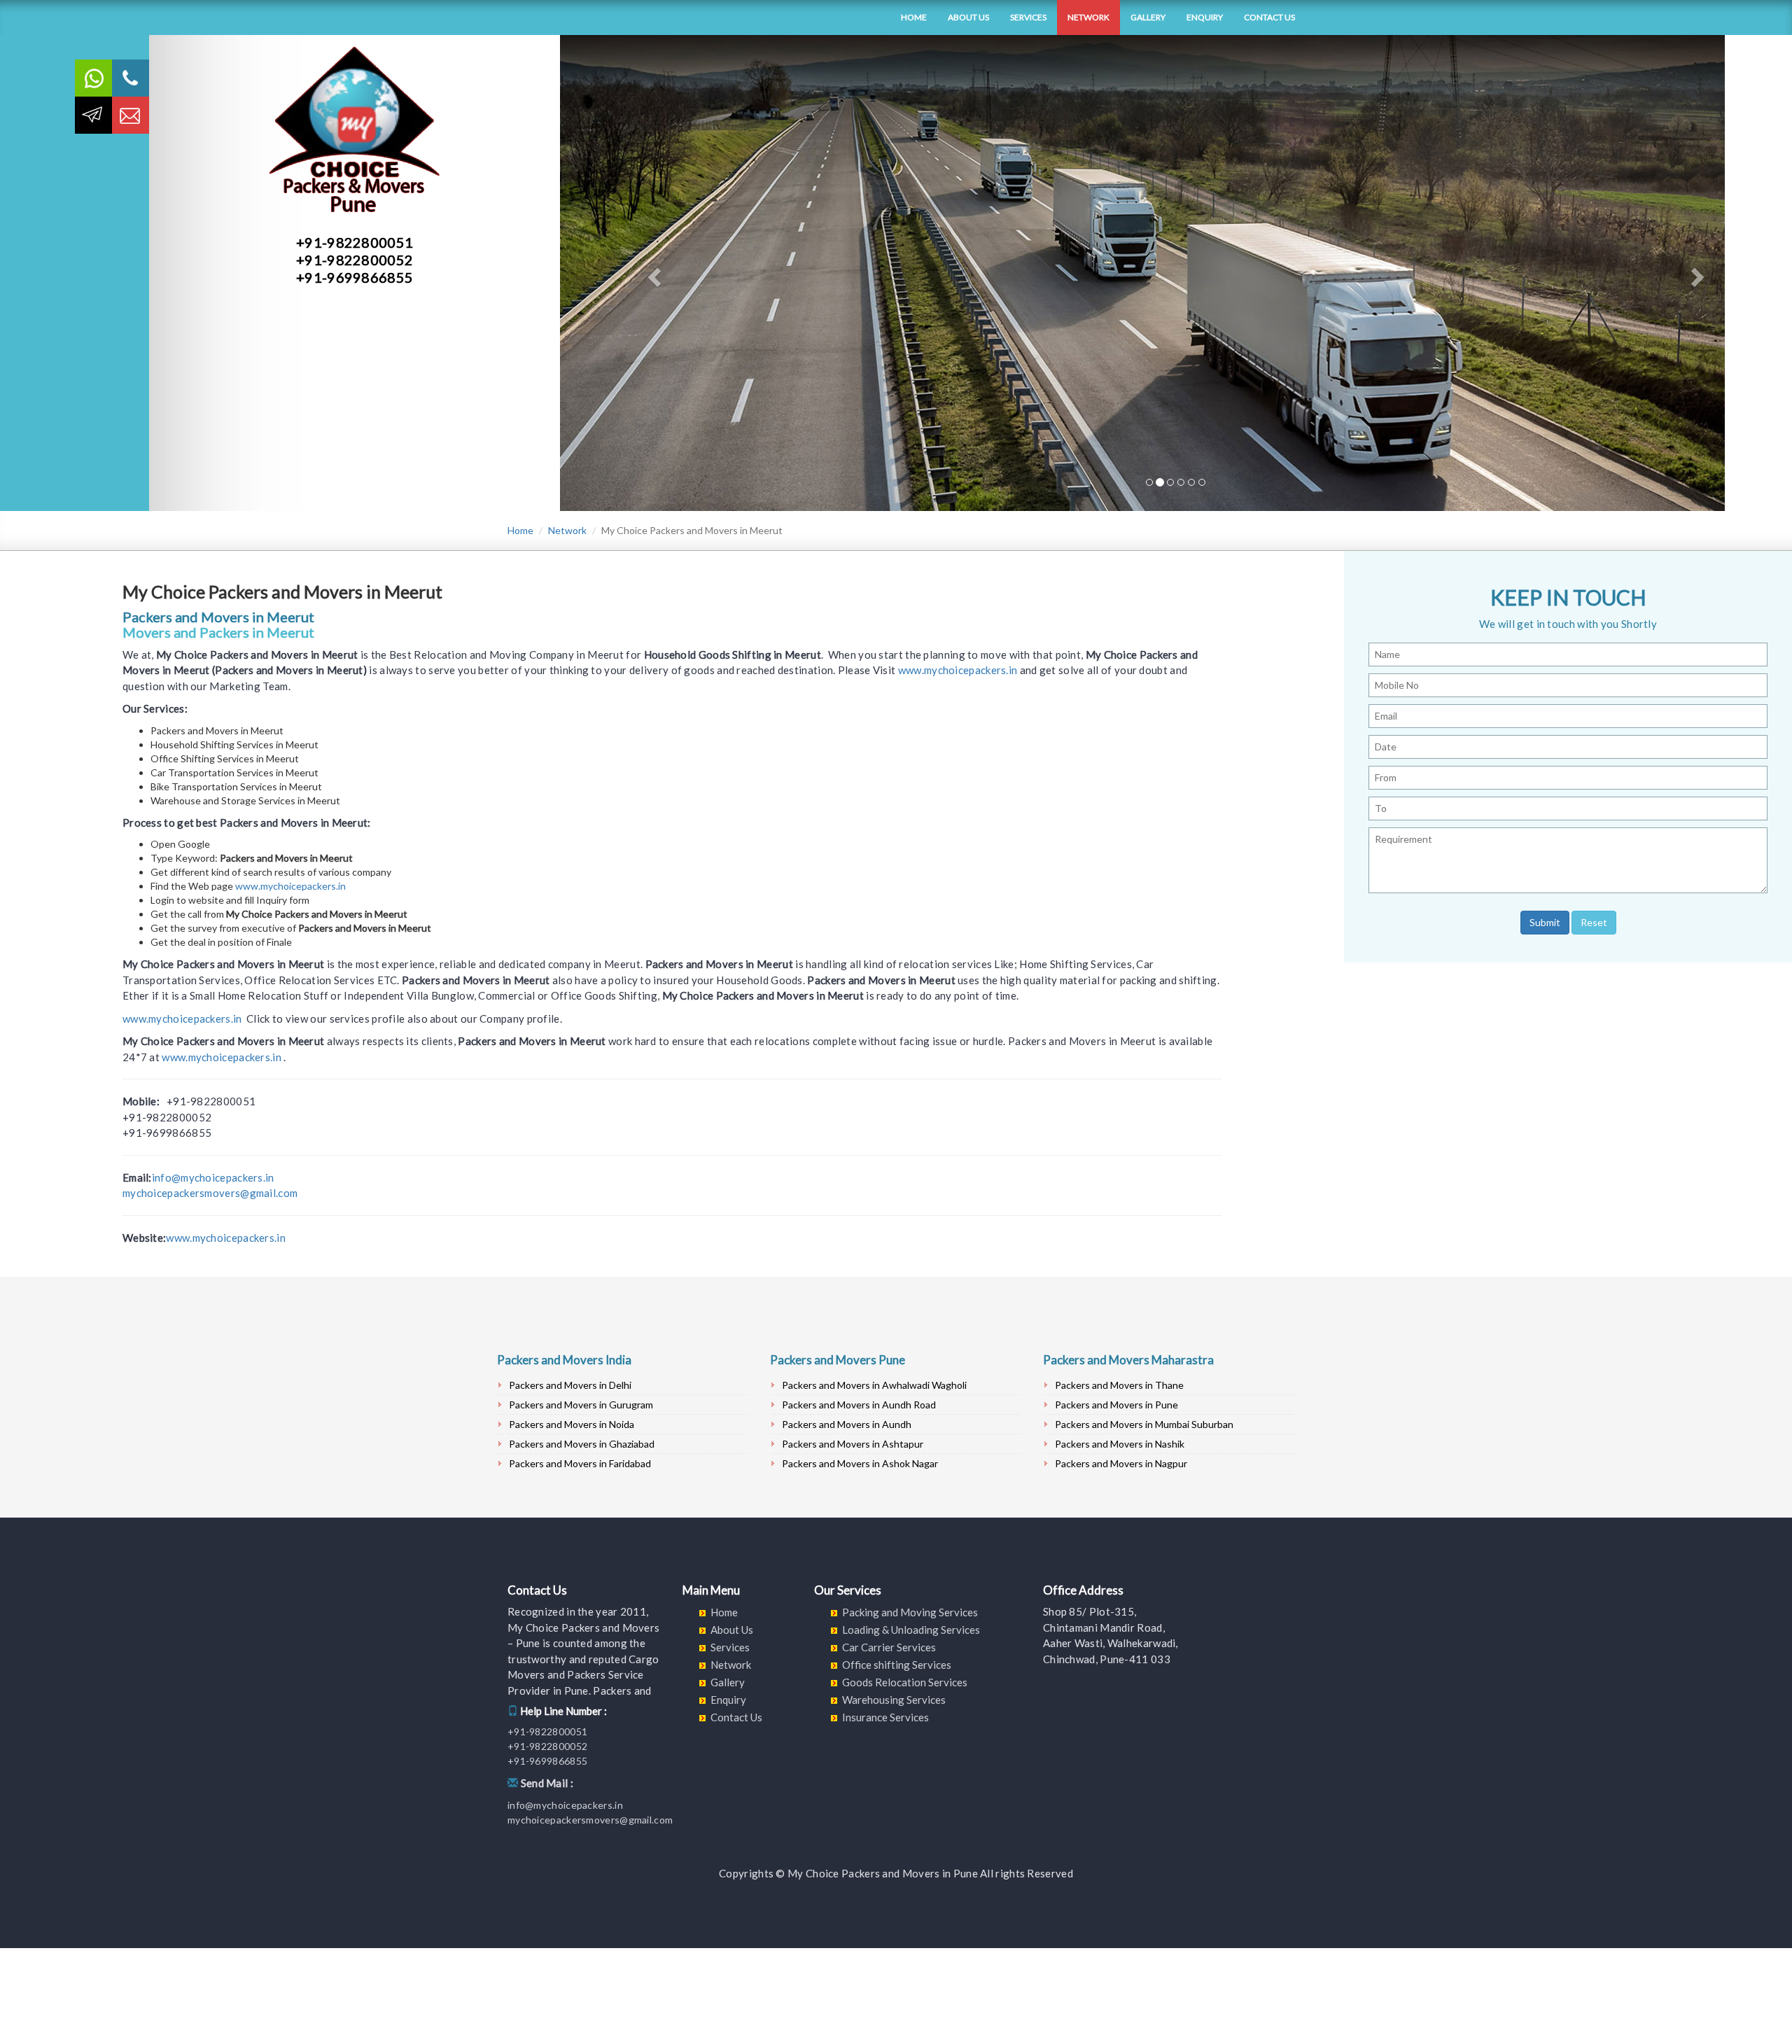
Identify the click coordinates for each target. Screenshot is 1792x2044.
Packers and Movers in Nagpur (1121, 1463)
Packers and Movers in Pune (1116, 1405)
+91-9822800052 (355, 260)
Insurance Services (885, 1717)
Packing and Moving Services (910, 1612)
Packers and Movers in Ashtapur (853, 1444)
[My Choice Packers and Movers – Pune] (497, 17)
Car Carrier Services (889, 1647)
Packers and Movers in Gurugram (581, 1405)
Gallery (1148, 17)
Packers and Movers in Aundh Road (859, 1405)
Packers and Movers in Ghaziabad (582, 1444)
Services (1028, 17)
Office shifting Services (897, 1665)
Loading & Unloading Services (911, 1630)
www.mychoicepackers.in (958, 670)
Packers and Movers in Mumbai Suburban (1144, 1424)
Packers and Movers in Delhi (570, 1385)
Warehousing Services (894, 1700)
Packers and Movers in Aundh (847, 1424)
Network (1088, 17)
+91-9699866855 (355, 277)
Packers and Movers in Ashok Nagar (860, 1463)
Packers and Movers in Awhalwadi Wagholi (874, 1385)
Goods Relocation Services (905, 1682)
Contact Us (1269, 17)
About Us (968, 17)
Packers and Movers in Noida (572, 1424)
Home (914, 17)
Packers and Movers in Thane (1119, 1385)
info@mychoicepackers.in (213, 1177)
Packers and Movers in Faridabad (580, 1463)
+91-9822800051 (355, 242)
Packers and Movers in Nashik (1120, 1444)
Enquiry (1205, 17)
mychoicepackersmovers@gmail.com (210, 1193)
